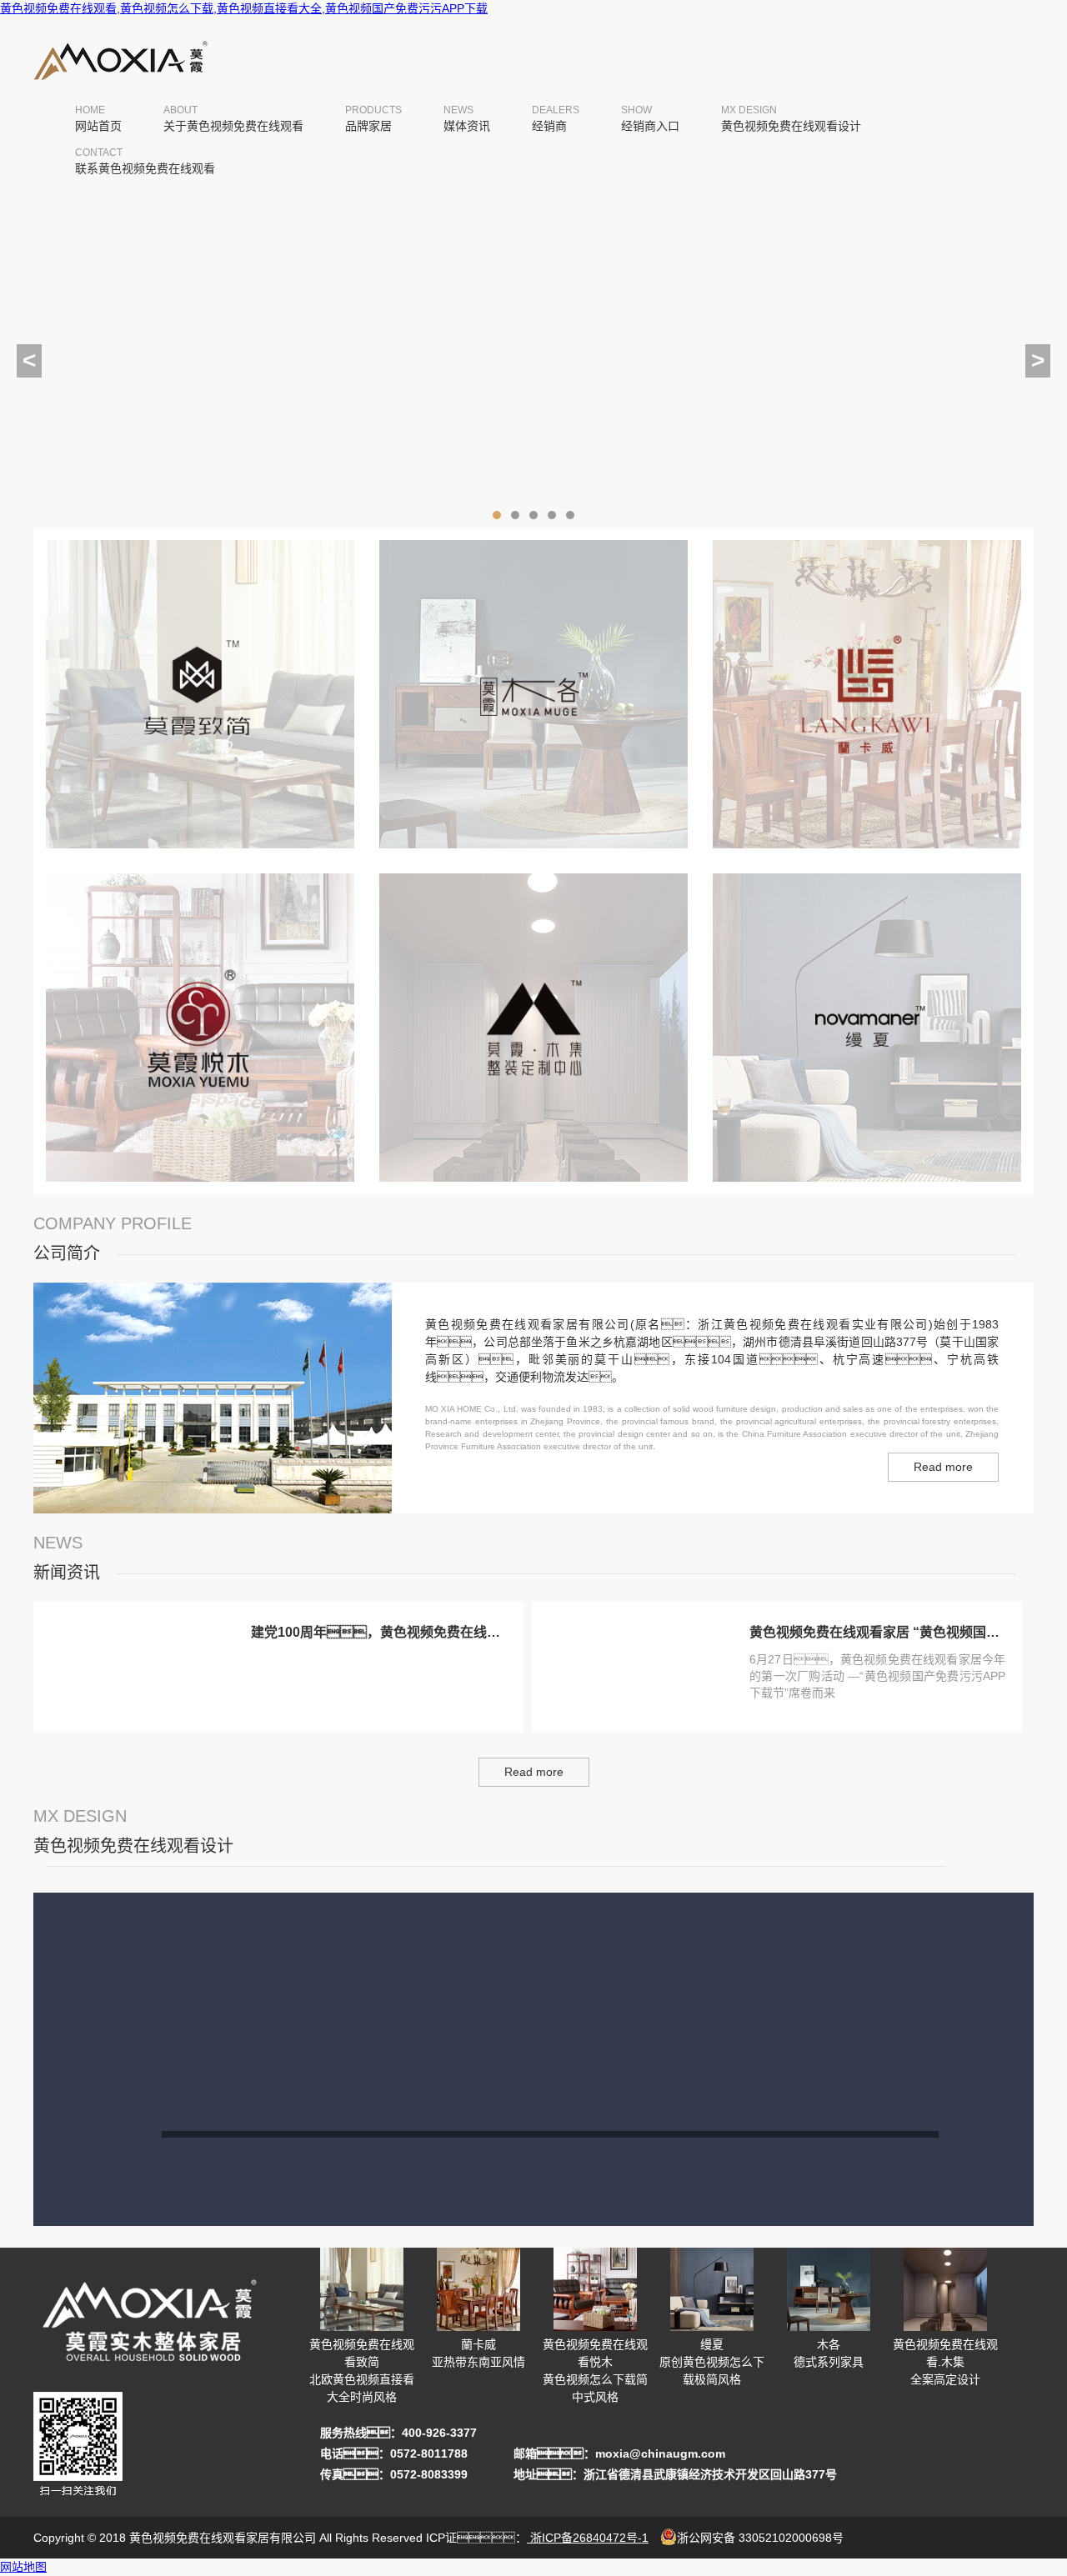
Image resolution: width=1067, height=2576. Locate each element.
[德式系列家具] (533, 852)
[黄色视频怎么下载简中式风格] (200, 1185)
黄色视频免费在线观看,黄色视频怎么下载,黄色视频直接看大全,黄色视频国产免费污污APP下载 (244, 8)
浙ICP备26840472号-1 (588, 2538)
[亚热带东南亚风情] (867, 852)
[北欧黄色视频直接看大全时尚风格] (200, 852)
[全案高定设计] (533, 1185)
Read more (943, 1467)
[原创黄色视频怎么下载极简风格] (867, 1185)
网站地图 (23, 2567)
